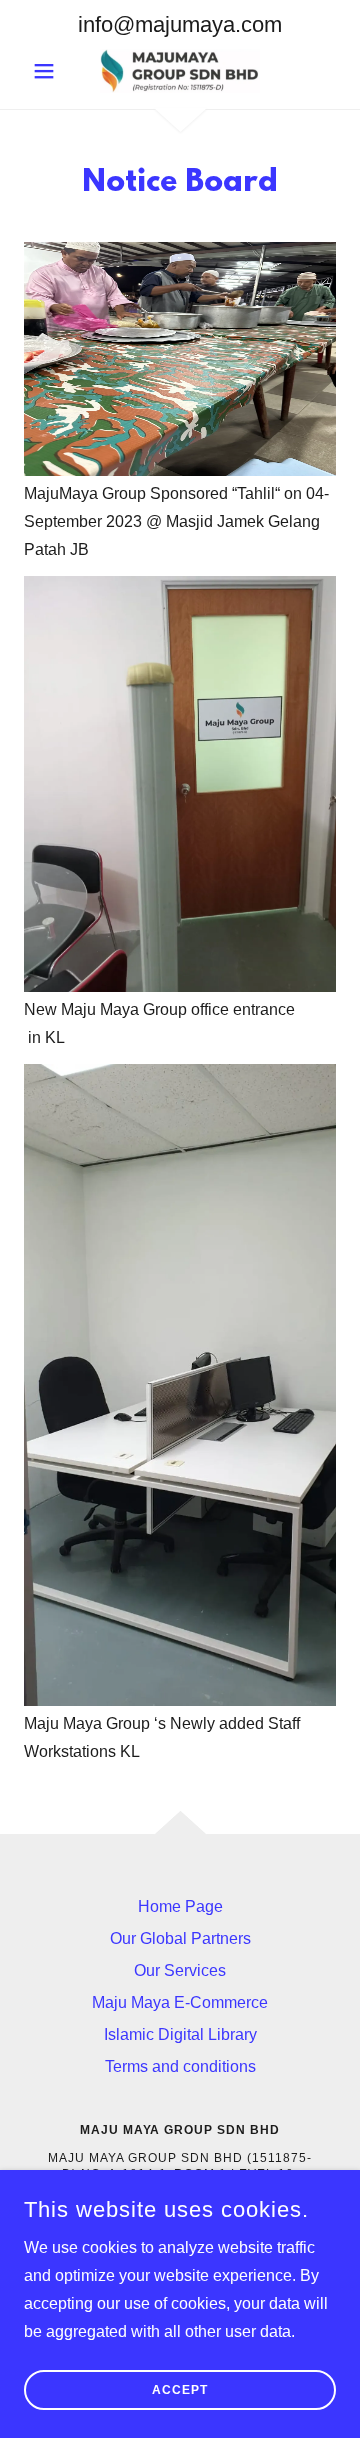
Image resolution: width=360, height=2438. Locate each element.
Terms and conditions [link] (180, 2066)
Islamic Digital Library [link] (180, 2034)
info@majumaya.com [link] (180, 24)
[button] (47, 71)
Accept (180, 2390)
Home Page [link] (180, 1906)
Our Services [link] (180, 1970)
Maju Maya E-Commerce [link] (180, 2002)
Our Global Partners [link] (180, 1938)
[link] (180, 71)
